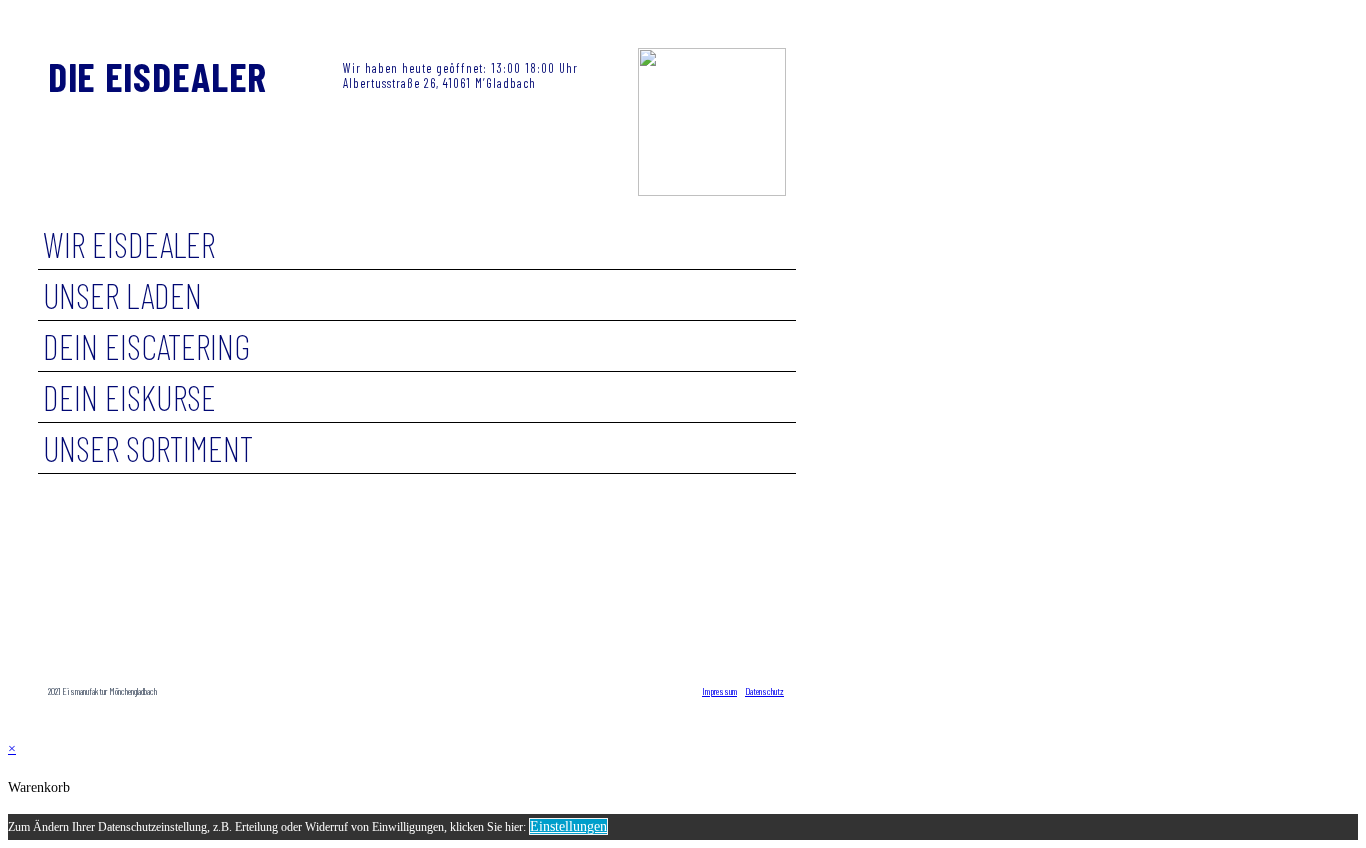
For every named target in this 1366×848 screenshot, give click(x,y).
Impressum (719, 691)
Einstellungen (568, 826)
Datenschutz (764, 691)
